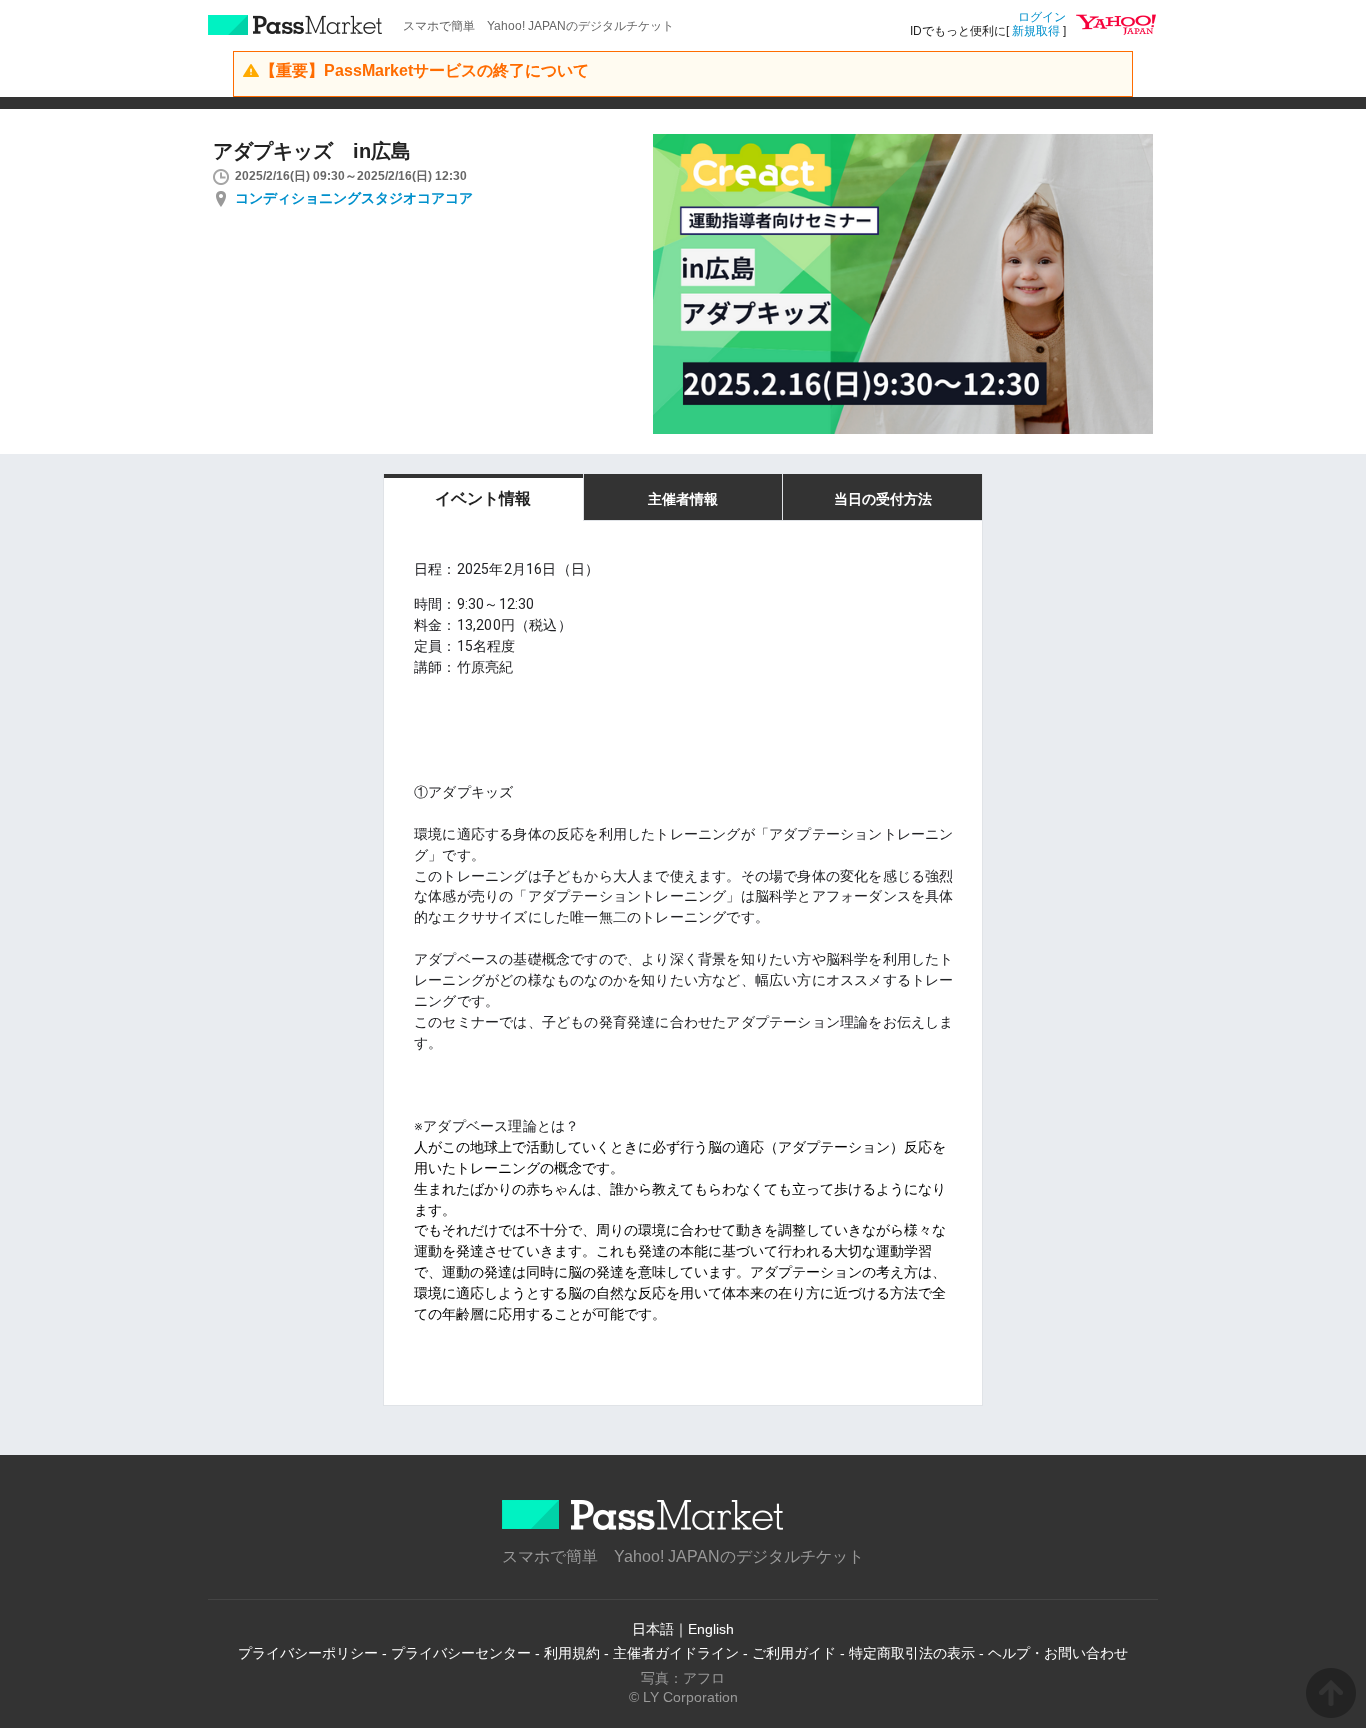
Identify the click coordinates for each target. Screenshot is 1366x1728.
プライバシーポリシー (308, 1653)
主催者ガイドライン (676, 1653)
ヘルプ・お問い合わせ (1058, 1653)
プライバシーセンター (461, 1653)
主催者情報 (683, 499)
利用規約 (572, 1653)
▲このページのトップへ (1331, 1693)
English (711, 1629)
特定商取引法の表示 (912, 1653)
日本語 (653, 1629)
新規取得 (1036, 31)
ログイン (1042, 17)
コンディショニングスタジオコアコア (354, 198)
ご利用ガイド (794, 1653)
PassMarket (295, 25)
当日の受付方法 (883, 499)
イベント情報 (483, 498)
